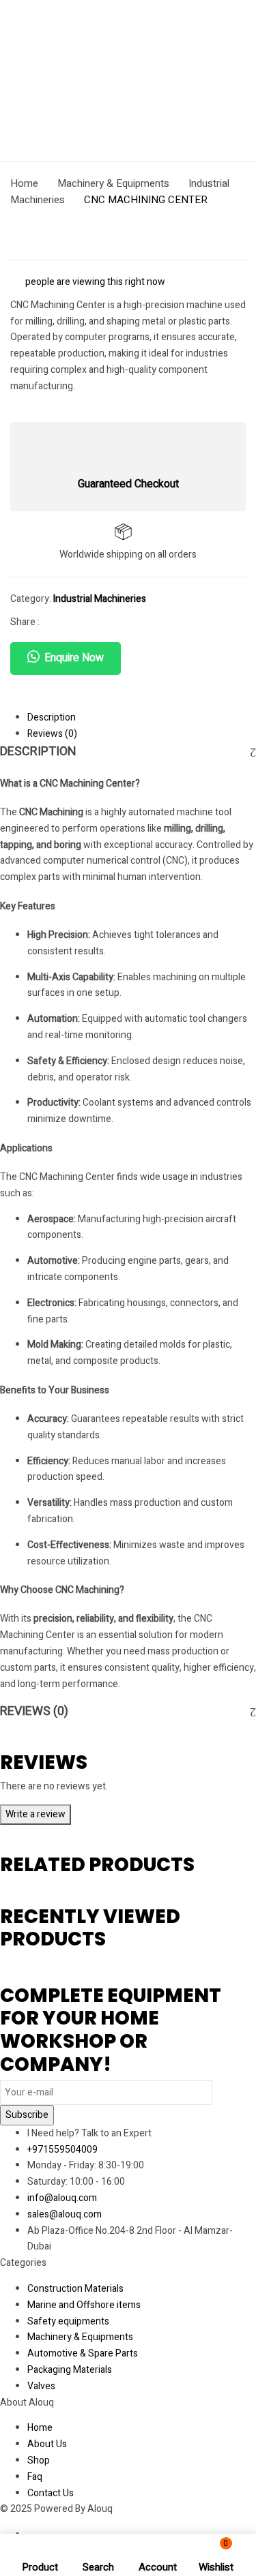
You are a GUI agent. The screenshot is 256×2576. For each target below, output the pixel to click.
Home (24, 183)
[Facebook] (50, 622)
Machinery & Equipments (113, 183)
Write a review (35, 1814)
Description (52, 717)
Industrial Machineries (100, 599)
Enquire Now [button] (74, 658)
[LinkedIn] (93, 622)
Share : (25, 622)
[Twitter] (71, 622)
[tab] (142, 718)
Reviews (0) (52, 734)
